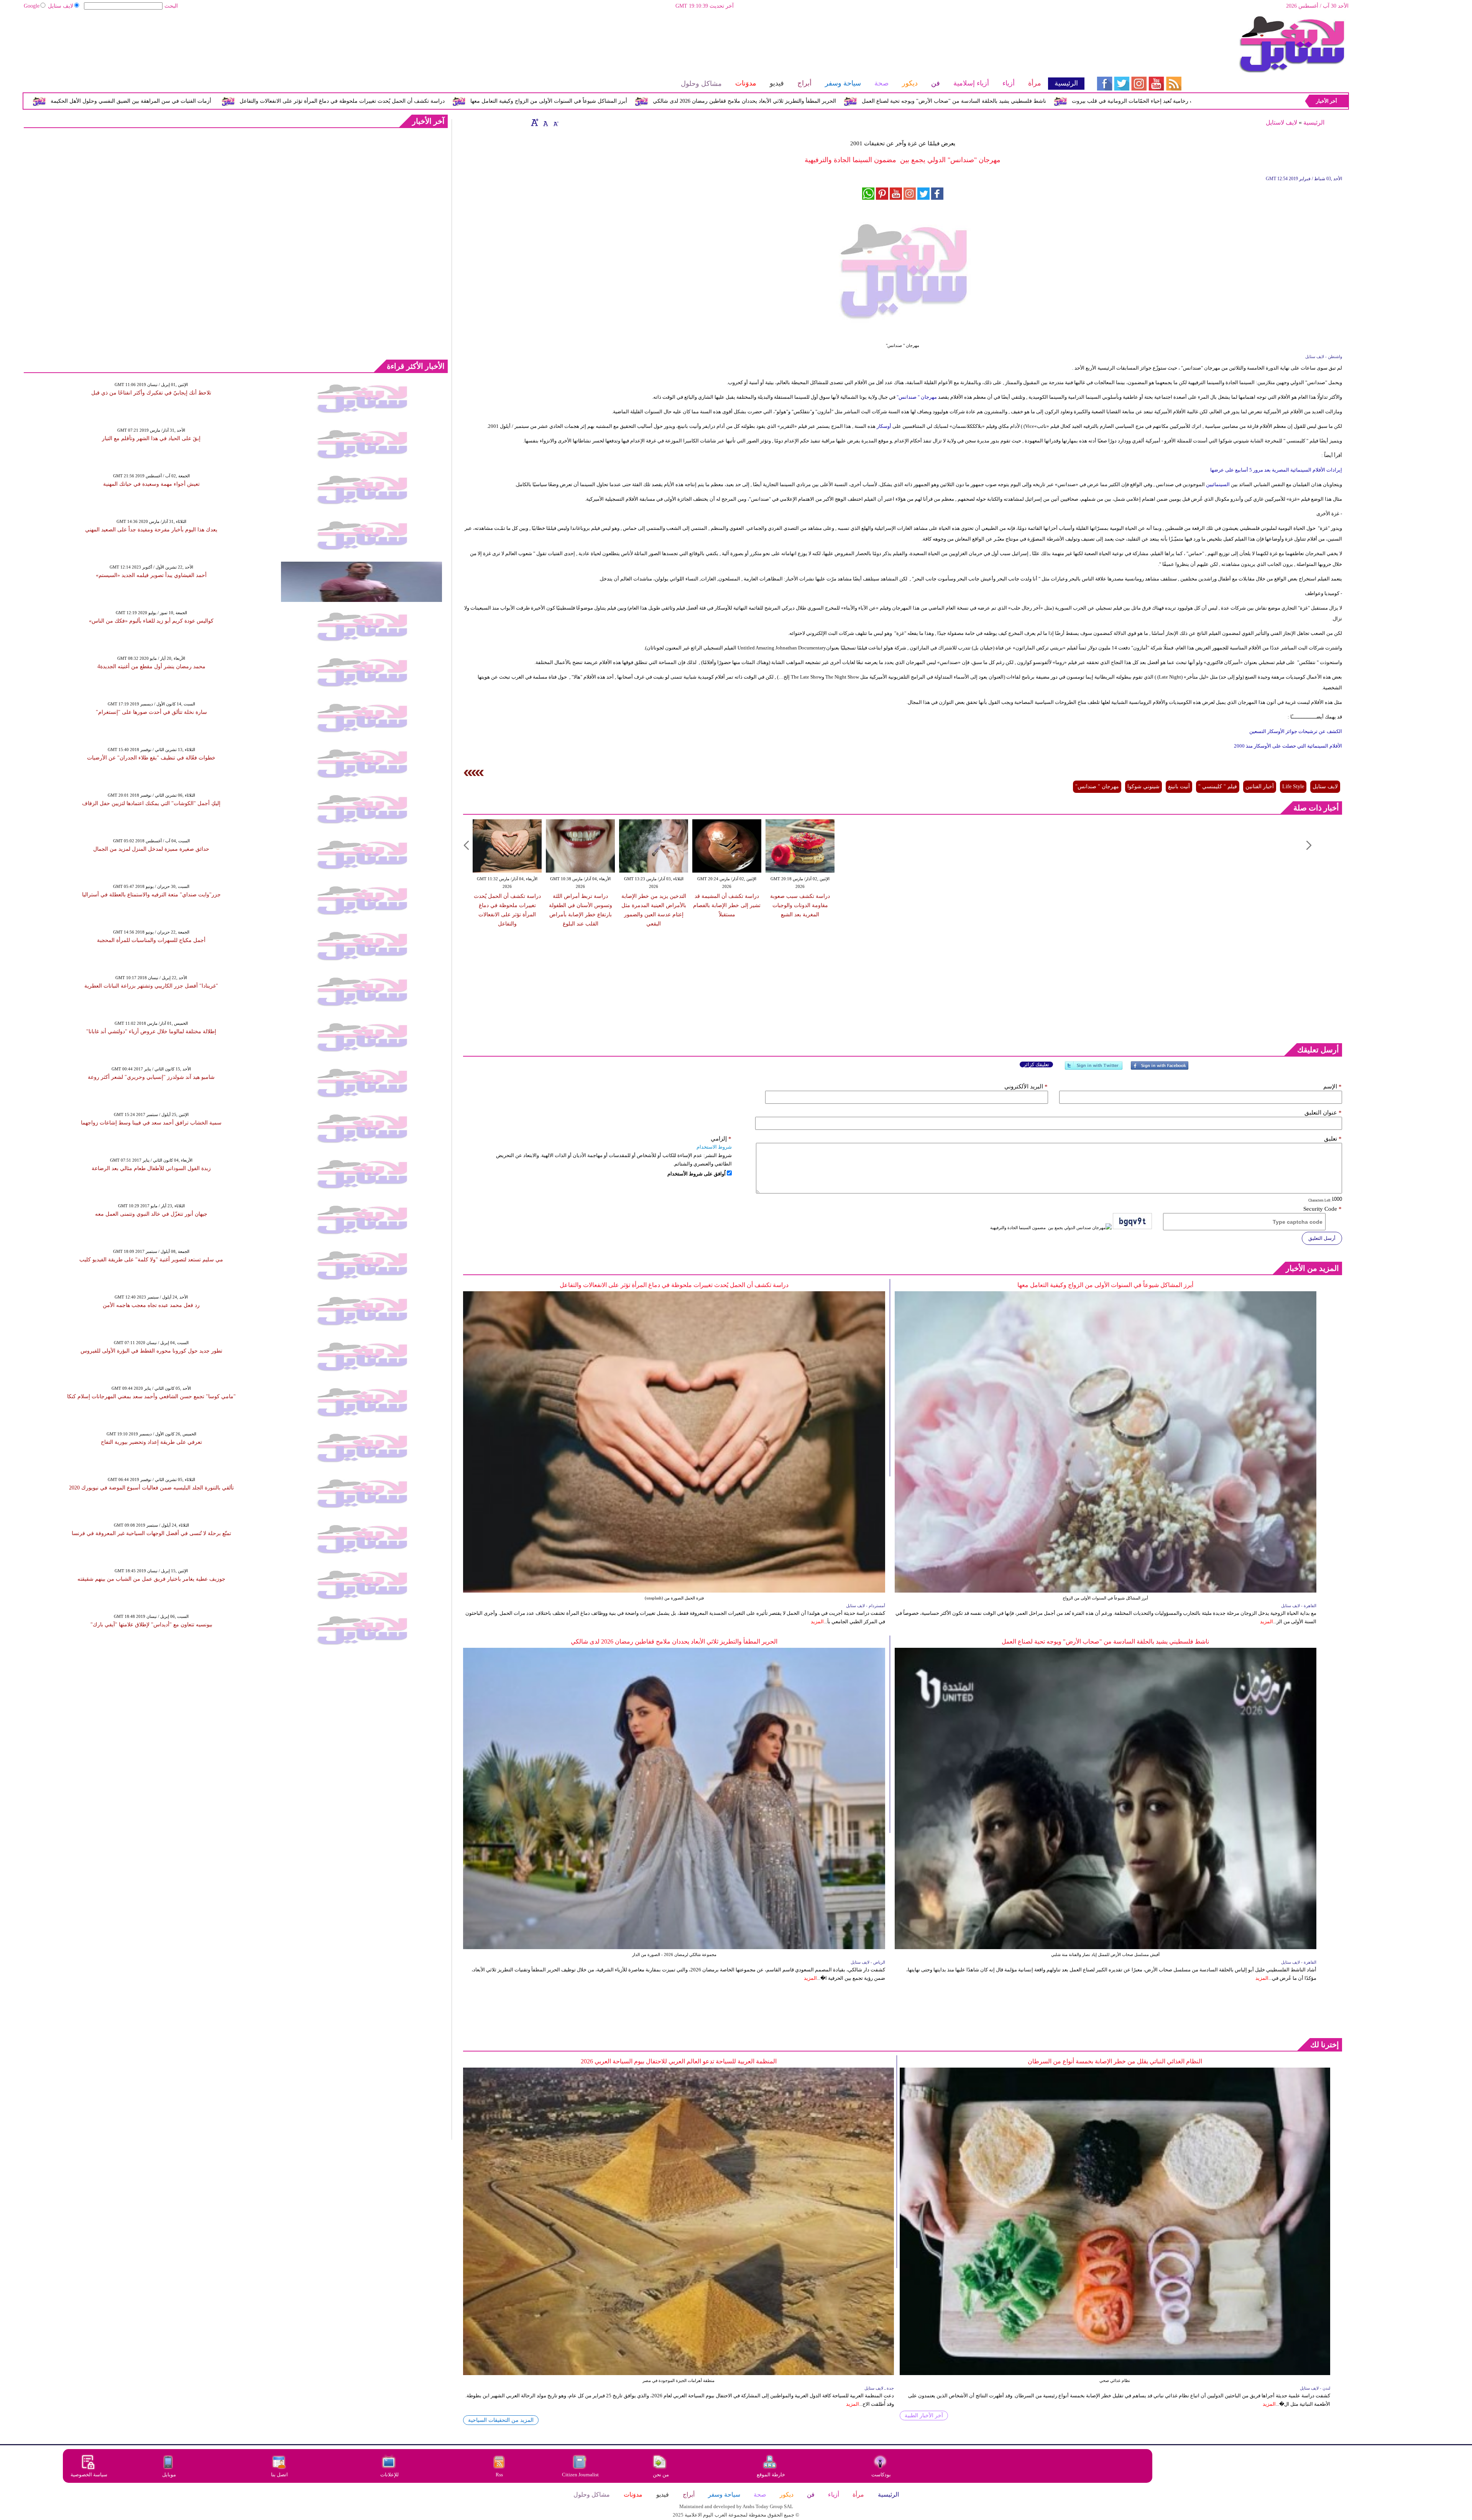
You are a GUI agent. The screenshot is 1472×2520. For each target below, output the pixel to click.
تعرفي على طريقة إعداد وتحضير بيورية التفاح (151, 1442)
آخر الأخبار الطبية (924, 2416)
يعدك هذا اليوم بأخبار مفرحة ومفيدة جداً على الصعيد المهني (151, 530)
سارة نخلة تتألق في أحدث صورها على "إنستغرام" (151, 712)
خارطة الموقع (771, 2475)
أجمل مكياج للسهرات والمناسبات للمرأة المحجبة (151, 940)
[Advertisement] (554, 40)
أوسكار (883, 426)
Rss (500, 2475)
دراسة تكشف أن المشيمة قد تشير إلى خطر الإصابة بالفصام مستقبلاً (727, 905)
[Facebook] (1160, 1069)
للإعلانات (389, 2475)
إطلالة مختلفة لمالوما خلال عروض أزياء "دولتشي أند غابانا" (151, 1032)
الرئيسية (1314, 122)
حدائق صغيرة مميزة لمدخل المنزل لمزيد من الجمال (151, 849)
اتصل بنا (279, 2475)
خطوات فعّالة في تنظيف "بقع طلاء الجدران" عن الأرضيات (151, 758)
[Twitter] (1094, 1069)
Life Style (1293, 787)
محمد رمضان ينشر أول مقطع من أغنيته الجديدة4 (151, 667)
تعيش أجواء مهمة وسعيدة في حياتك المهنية (151, 484)
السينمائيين (1217, 484)
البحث (171, 6)
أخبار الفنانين (1260, 787)
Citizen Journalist (580, 2475)
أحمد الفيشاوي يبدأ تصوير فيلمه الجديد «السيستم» (151, 575)
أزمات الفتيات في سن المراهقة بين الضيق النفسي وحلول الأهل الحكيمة (420, 101)
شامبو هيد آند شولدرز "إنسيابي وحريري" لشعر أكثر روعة (151, 1077)
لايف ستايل (61, 6)
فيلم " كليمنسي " (1218, 787)
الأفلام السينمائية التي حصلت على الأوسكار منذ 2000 (1288, 746)
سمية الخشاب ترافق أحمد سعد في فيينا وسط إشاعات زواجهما (151, 1123)
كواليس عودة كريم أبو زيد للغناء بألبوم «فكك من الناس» (151, 621)
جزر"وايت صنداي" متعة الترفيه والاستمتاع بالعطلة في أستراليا (151, 895)
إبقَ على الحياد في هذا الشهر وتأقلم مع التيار (151, 438)
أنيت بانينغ (1179, 787)
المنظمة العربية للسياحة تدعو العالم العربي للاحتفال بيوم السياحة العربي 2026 (679, 2061)
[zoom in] (535, 122)
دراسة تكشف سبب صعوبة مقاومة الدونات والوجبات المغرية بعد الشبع (800, 905)
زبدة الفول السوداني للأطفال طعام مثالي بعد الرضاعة (151, 1168)
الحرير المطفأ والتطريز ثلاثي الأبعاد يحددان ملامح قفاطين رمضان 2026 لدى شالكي (1033, 101)
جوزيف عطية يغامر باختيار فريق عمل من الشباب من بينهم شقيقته (151, 1579)
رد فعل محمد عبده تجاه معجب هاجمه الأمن (151, 1305)
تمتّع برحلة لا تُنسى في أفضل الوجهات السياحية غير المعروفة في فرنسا (151, 1533)
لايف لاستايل (1281, 122)
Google (32, 6)
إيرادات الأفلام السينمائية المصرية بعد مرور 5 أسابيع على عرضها (1276, 470)
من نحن (661, 2475)
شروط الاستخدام (714, 1147)
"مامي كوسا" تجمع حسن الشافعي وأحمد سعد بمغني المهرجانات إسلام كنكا (151, 1396)
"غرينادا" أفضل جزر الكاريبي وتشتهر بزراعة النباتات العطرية (151, 986)
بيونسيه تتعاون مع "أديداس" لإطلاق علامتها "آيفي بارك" (151, 1625)
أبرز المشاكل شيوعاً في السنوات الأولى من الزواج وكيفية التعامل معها (837, 101)
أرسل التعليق (1322, 1238)
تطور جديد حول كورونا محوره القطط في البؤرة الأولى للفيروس (151, 1351)
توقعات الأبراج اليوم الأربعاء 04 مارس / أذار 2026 (259, 101)
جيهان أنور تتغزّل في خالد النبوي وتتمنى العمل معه (151, 1214)
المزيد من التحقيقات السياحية (501, 2420)
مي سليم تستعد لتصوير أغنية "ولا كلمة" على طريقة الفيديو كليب (151, 1260)
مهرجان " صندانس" (917, 397)
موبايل (170, 2475)
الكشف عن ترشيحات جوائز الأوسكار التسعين (1296, 731)
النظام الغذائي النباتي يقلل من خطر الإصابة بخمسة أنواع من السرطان (1115, 2061)
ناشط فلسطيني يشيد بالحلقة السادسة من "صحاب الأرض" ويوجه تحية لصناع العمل (1105, 1641)
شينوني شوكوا (1143, 787)
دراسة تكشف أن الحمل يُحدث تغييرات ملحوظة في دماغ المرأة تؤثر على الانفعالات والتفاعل (631, 101)
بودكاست (881, 2475)
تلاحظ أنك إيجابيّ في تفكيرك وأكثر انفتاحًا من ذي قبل (151, 393)
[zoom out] (555, 122)
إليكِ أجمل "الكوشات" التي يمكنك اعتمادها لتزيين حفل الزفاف (151, 803)
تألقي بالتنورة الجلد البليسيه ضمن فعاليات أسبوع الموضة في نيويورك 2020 (151, 1488)
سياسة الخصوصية (89, 2475)
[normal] (545, 122)
